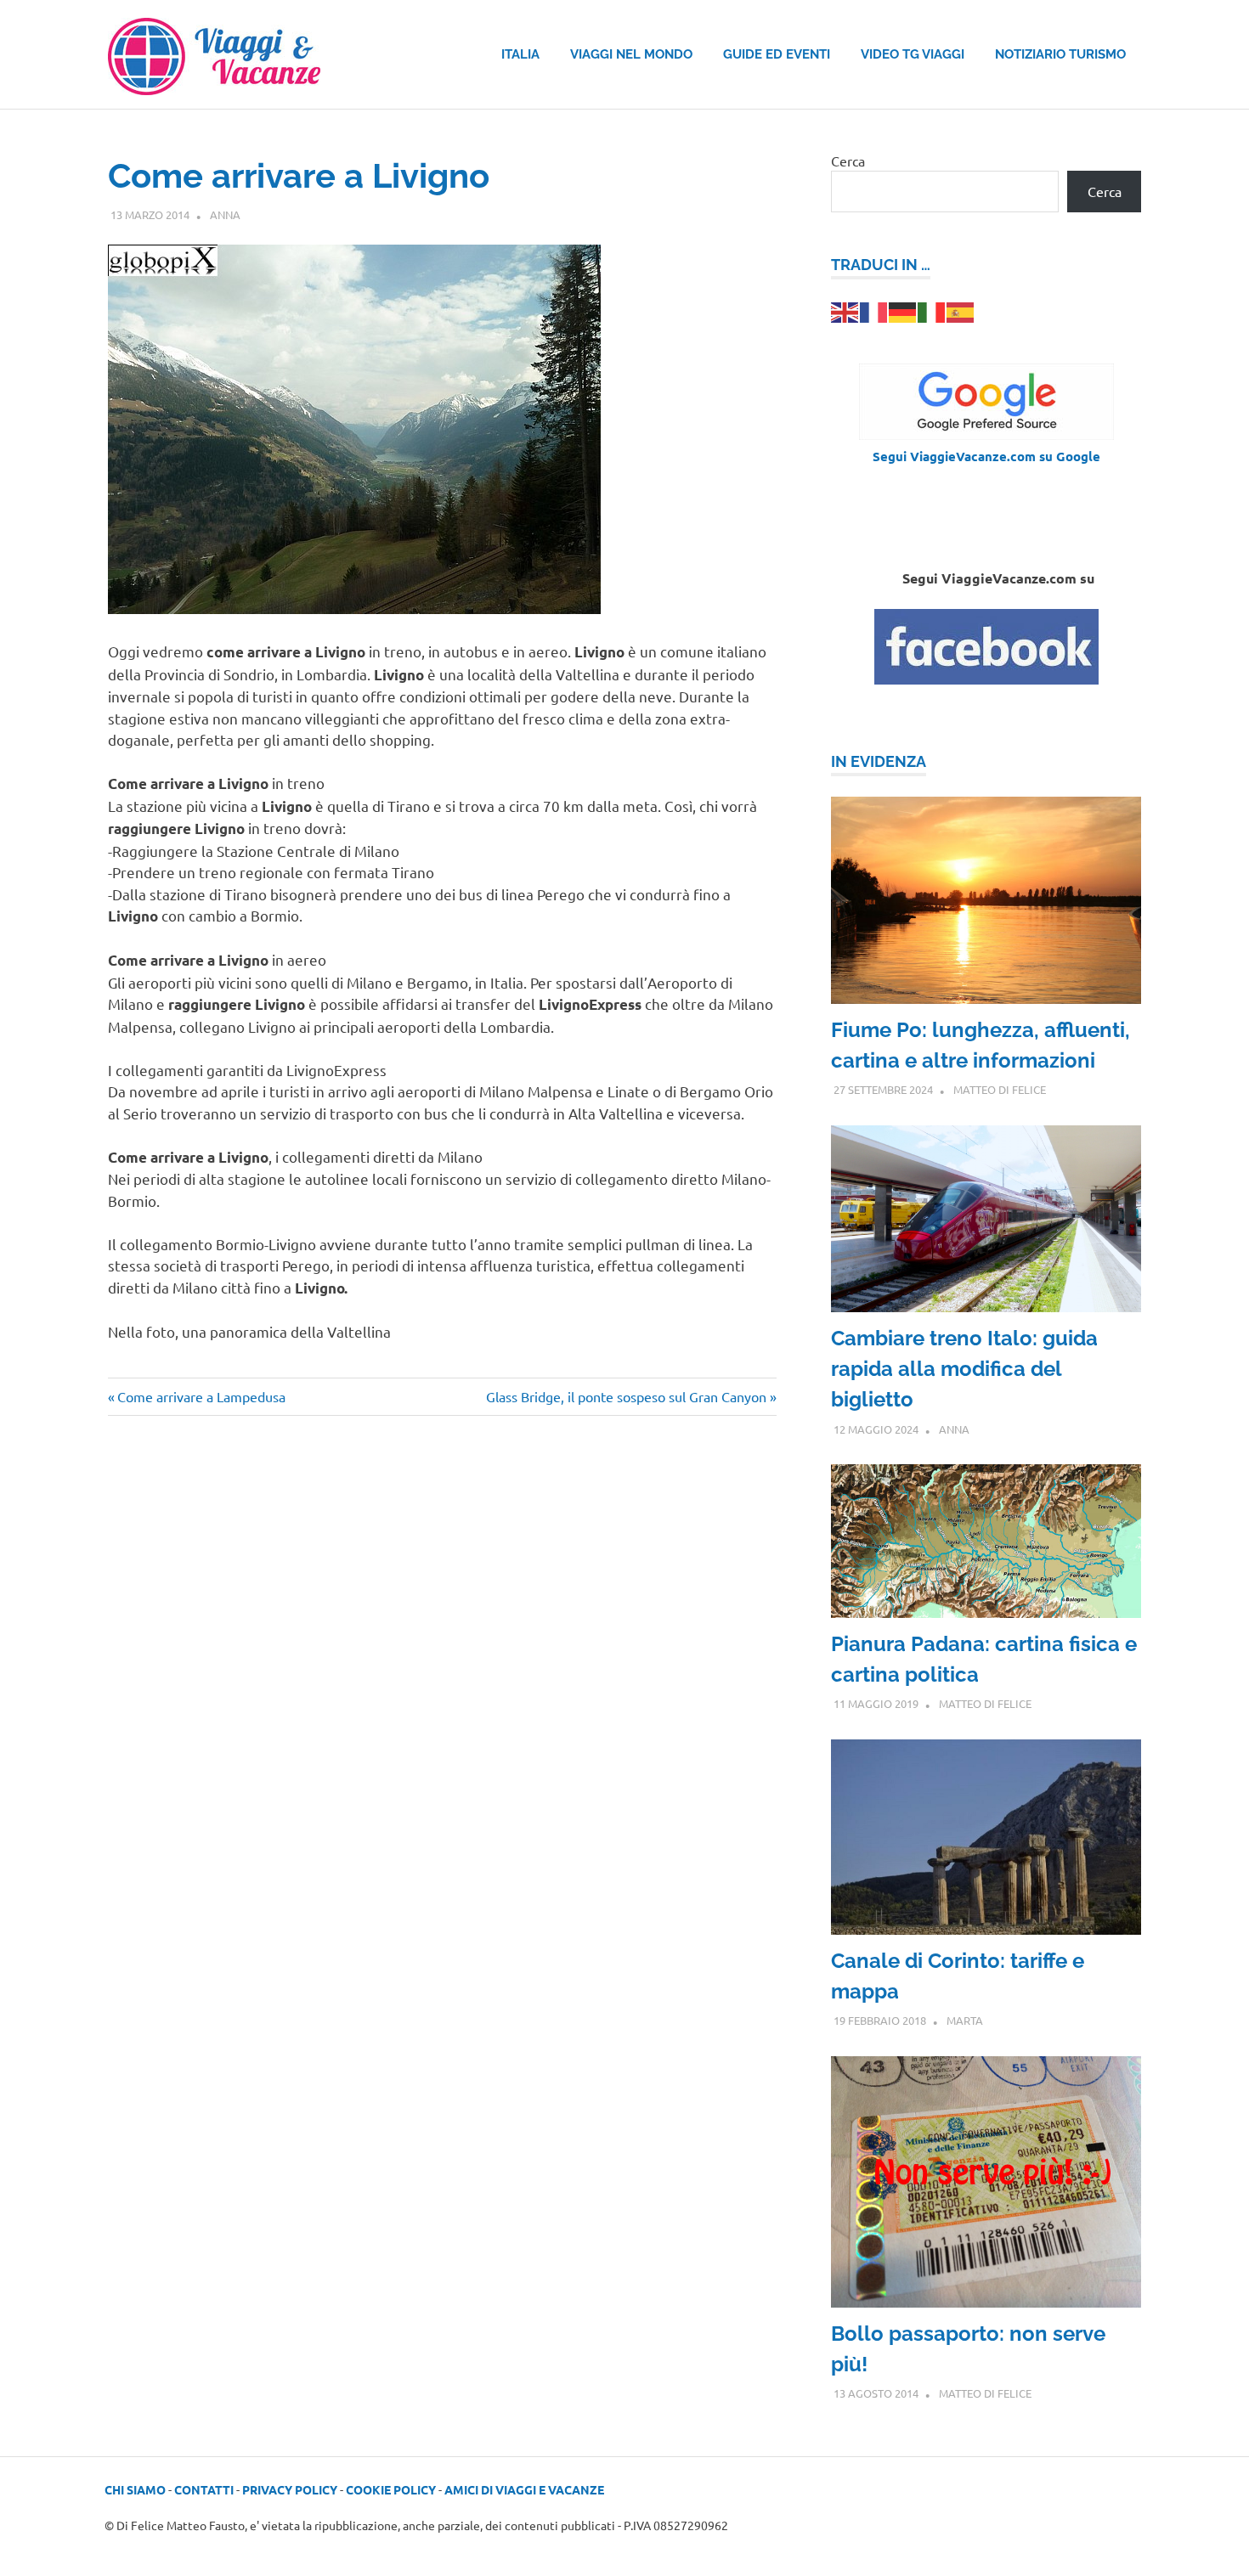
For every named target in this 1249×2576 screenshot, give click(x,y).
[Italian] (932, 310)
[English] (845, 310)
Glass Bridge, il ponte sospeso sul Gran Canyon (626, 1396)
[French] (874, 310)
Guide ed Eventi (777, 54)
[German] (903, 310)
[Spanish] (961, 310)
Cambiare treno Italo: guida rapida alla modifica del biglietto (964, 1369)
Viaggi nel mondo (631, 54)
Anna (225, 214)
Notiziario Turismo (1060, 54)
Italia (520, 54)
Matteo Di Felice (1000, 1089)
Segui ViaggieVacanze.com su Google (986, 456)
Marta (965, 2020)
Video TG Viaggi (913, 54)
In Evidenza (879, 761)
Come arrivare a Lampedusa (201, 1396)
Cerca (848, 161)
